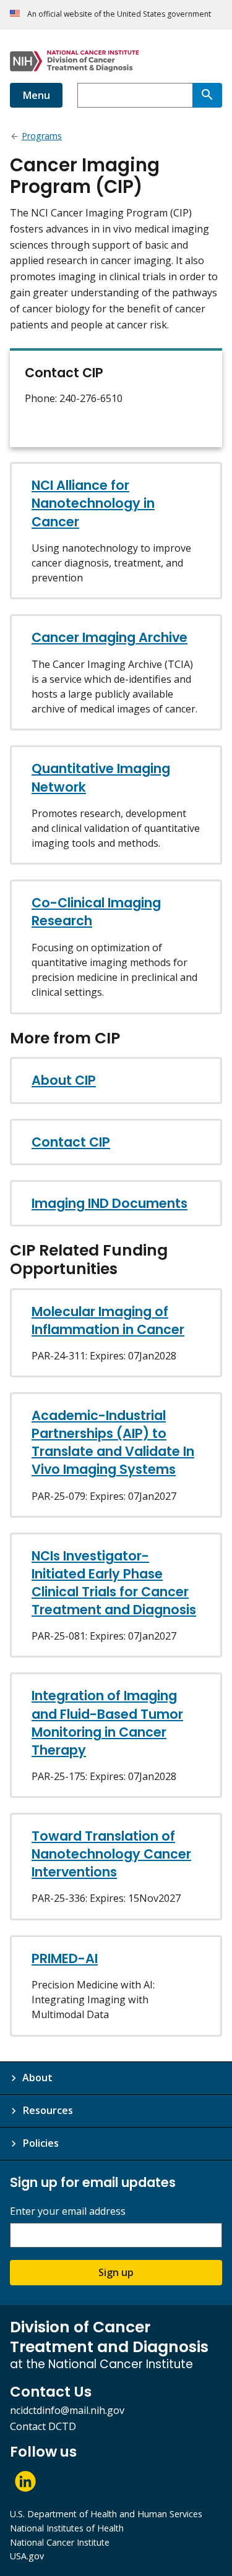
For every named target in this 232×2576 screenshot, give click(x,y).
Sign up (116, 2272)
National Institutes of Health (67, 2528)
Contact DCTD (43, 2426)
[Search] (207, 95)
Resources (48, 2110)
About (37, 2077)
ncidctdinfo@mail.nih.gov (67, 2410)
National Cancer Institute (60, 2542)
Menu (36, 95)
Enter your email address (68, 2211)
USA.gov (27, 2556)
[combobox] (135, 95)
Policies (41, 2143)
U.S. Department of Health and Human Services (106, 2514)
